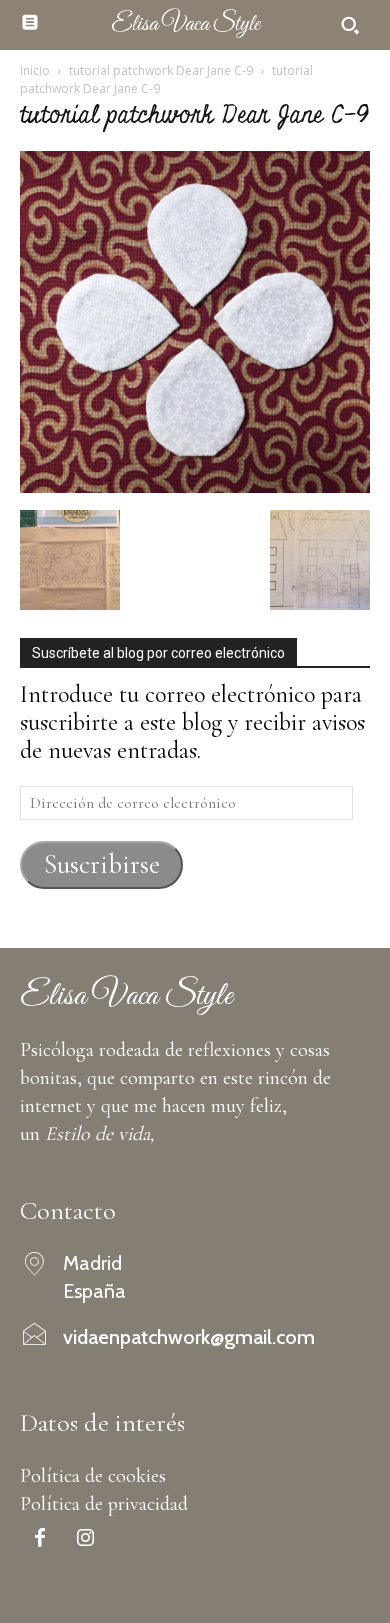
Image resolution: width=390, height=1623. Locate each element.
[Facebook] (40, 1540)
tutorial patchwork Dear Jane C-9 (161, 70)
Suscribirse (102, 864)
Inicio (35, 70)
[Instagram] (85, 1540)
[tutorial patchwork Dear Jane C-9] (195, 485)
